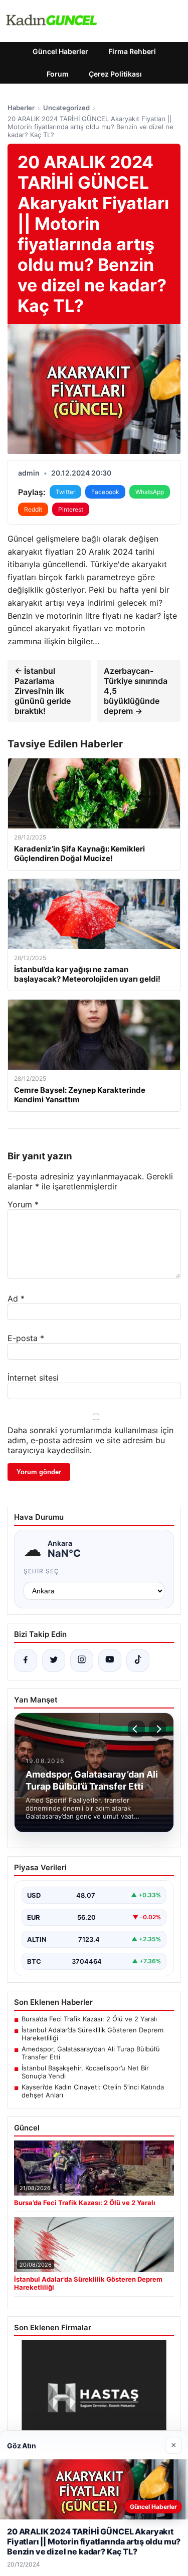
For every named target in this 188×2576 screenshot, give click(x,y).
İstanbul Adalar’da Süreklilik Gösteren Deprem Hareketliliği (92, 2034)
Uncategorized (66, 108)
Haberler (21, 108)
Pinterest (71, 509)
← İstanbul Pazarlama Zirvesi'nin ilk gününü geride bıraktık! (43, 691)
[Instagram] (82, 1660)
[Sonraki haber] (157, 1729)
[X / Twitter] (54, 1660)
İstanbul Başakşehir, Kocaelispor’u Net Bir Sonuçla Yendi (85, 2072)
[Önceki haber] (136, 1729)
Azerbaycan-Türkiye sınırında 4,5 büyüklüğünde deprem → (136, 691)
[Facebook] (26, 1660)
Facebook (105, 492)
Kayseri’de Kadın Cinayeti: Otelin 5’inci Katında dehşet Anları (93, 2091)
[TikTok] (138, 1660)
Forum (58, 74)
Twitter (65, 492)
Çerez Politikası (115, 74)
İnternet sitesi (33, 1378)
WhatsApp (150, 492)
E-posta (26, 1338)
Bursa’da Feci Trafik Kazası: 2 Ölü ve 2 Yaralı (89, 2019)
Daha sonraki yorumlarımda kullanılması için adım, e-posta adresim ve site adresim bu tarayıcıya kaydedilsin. (90, 1440)
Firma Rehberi (132, 51)
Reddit (33, 509)
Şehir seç (41, 1571)
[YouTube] (110, 1660)
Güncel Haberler (60, 51)
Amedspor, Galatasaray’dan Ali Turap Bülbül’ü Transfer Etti (91, 2053)
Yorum (23, 1204)
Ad (16, 1299)
